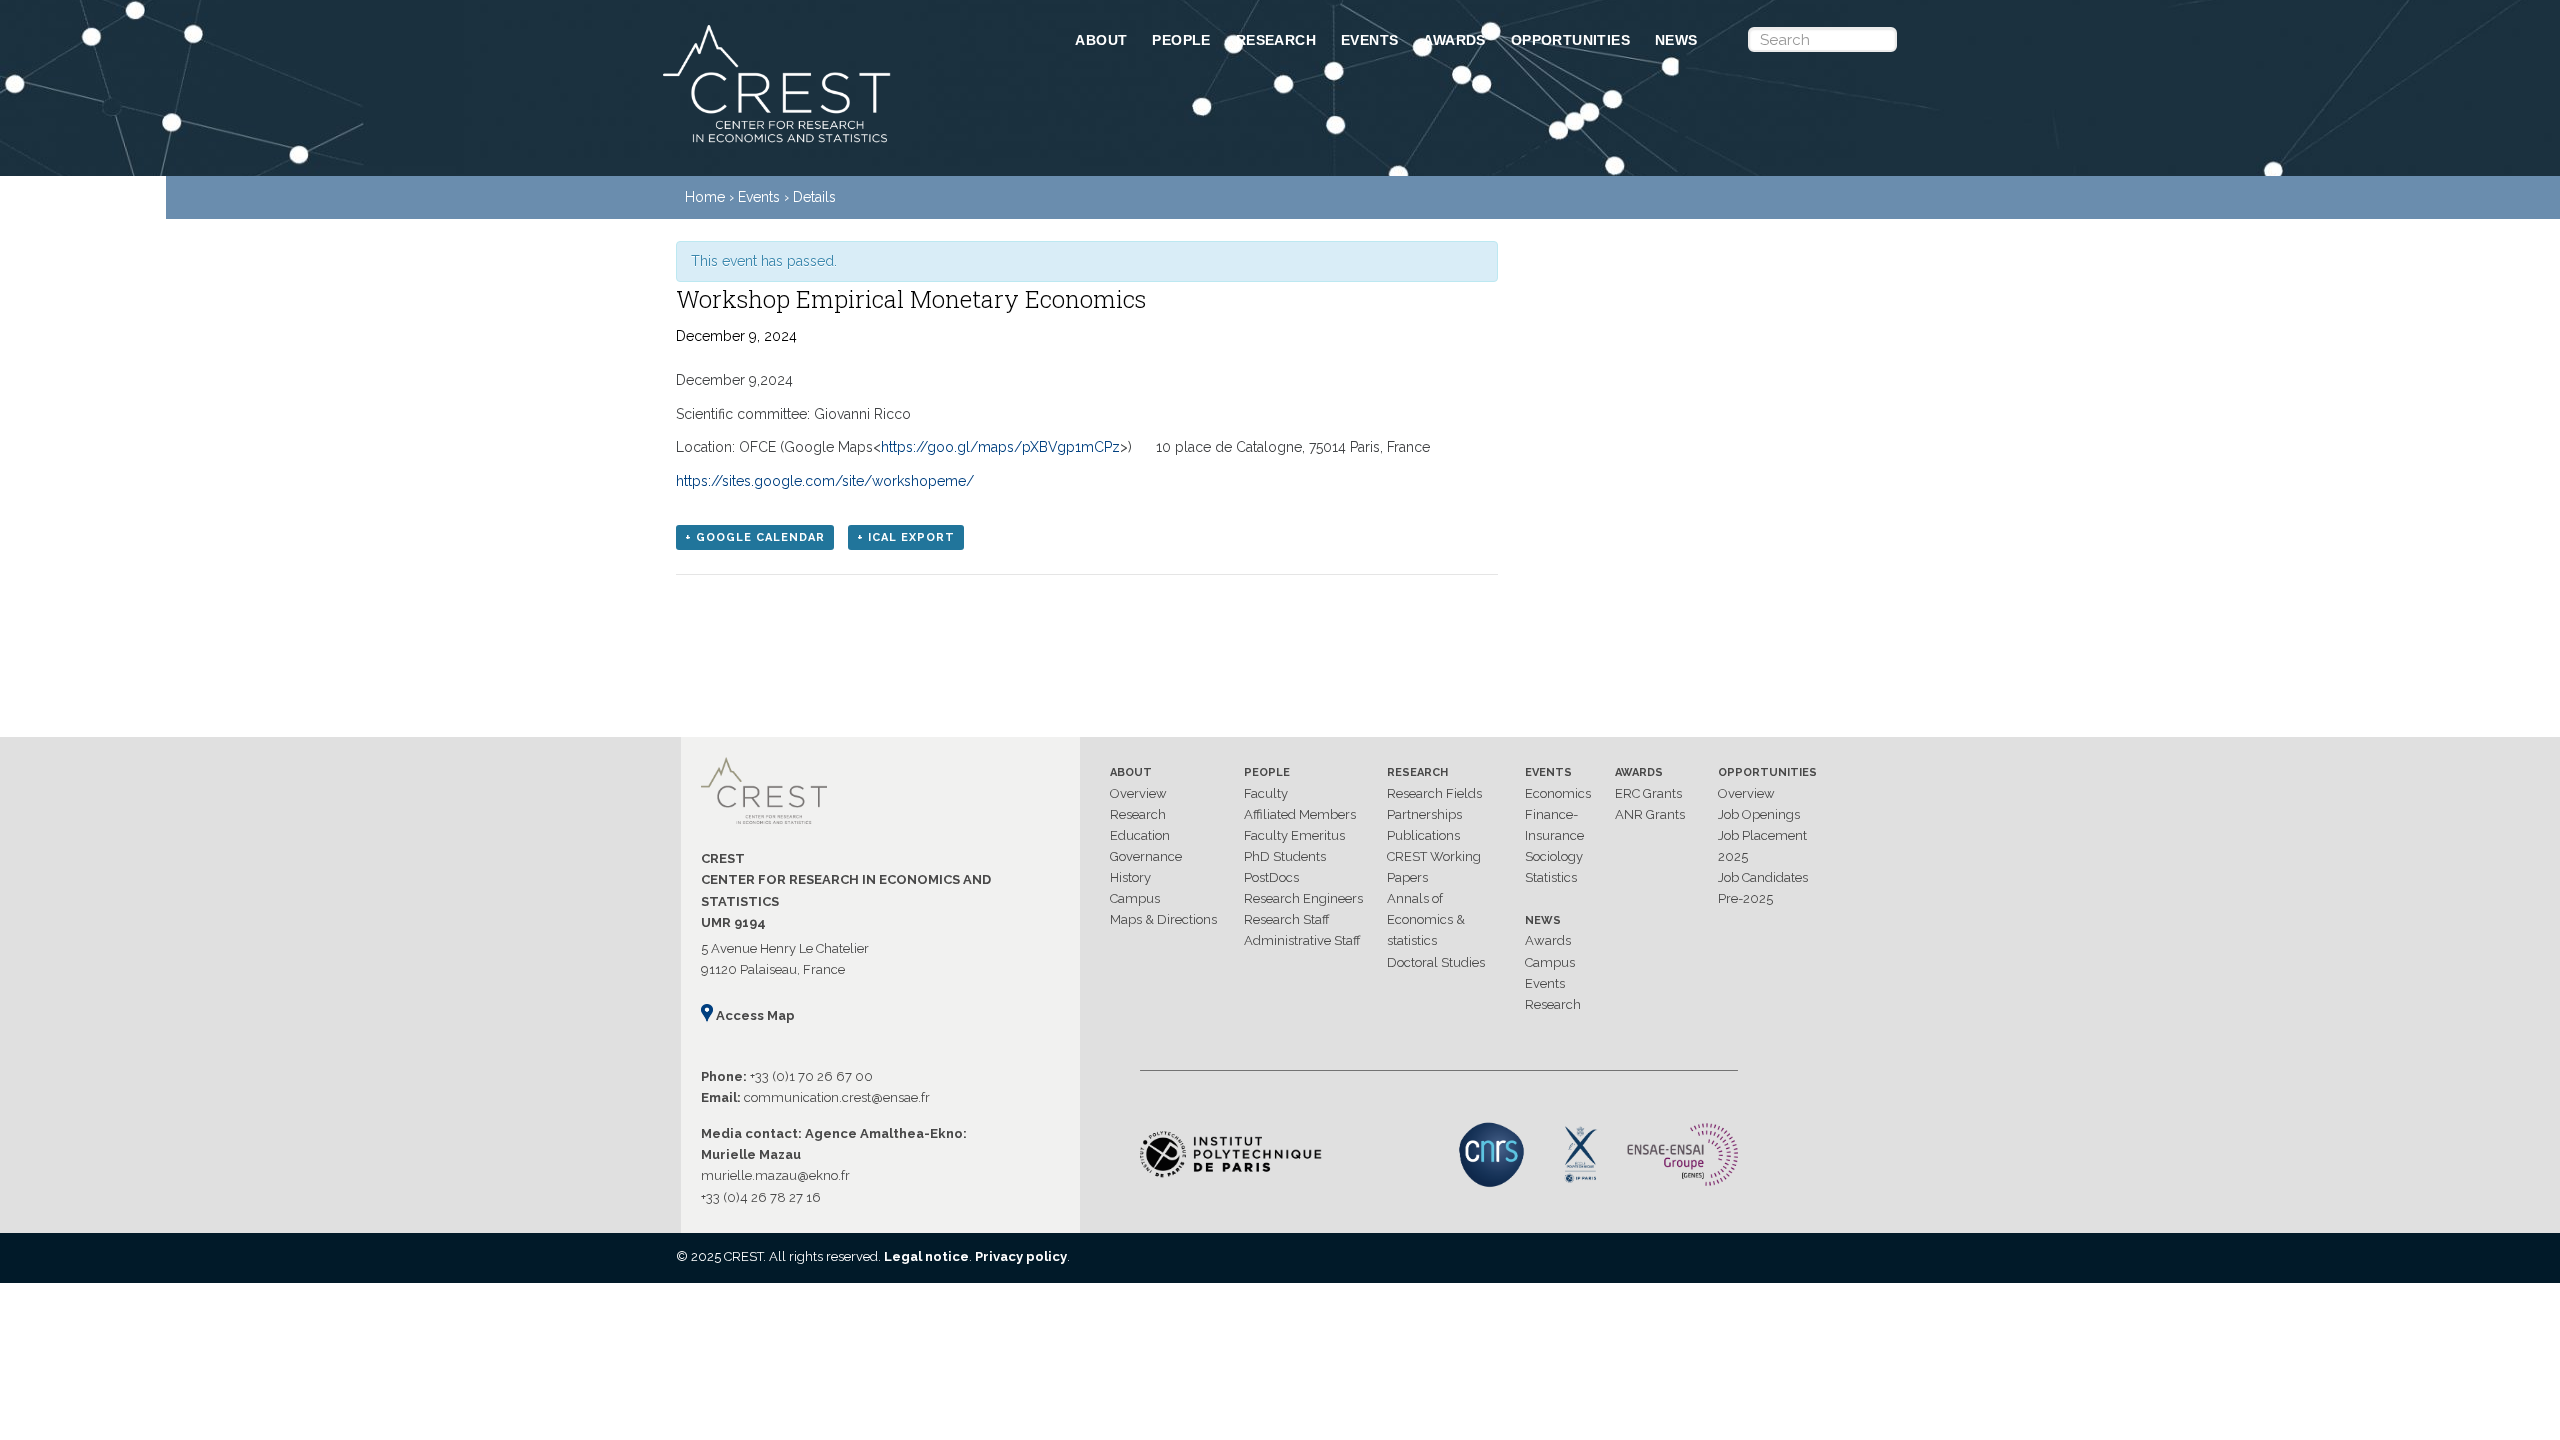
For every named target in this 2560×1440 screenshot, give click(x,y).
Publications (1423, 835)
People (1181, 40)
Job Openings (1759, 814)
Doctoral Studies (1436, 962)
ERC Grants (1648, 793)
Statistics (1551, 877)
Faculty (1266, 793)
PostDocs (1271, 877)
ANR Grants (1650, 814)
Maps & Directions (1163, 919)
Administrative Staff (1302, 940)
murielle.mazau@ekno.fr (775, 1175)
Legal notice (926, 1256)
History (1130, 877)
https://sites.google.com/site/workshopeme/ (825, 481)
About (1101, 40)
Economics (1558, 793)
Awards (1454, 40)
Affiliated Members (1300, 814)
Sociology (1554, 856)
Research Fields (1434, 793)
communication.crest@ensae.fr (837, 1097)
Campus (1135, 898)
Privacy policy (1021, 1256)
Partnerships (1424, 814)
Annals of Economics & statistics (1426, 919)
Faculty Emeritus (1294, 835)
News (1676, 40)
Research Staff (1287, 919)
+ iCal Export (906, 537)
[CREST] (843, 144)
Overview (1138, 793)
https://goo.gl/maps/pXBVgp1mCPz (1000, 447)
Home (705, 197)
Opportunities (1570, 40)
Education (1140, 835)
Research (1276, 40)
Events (1369, 40)
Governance (1146, 856)
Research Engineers (1303, 898)
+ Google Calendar (755, 537)
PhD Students (1285, 856)
